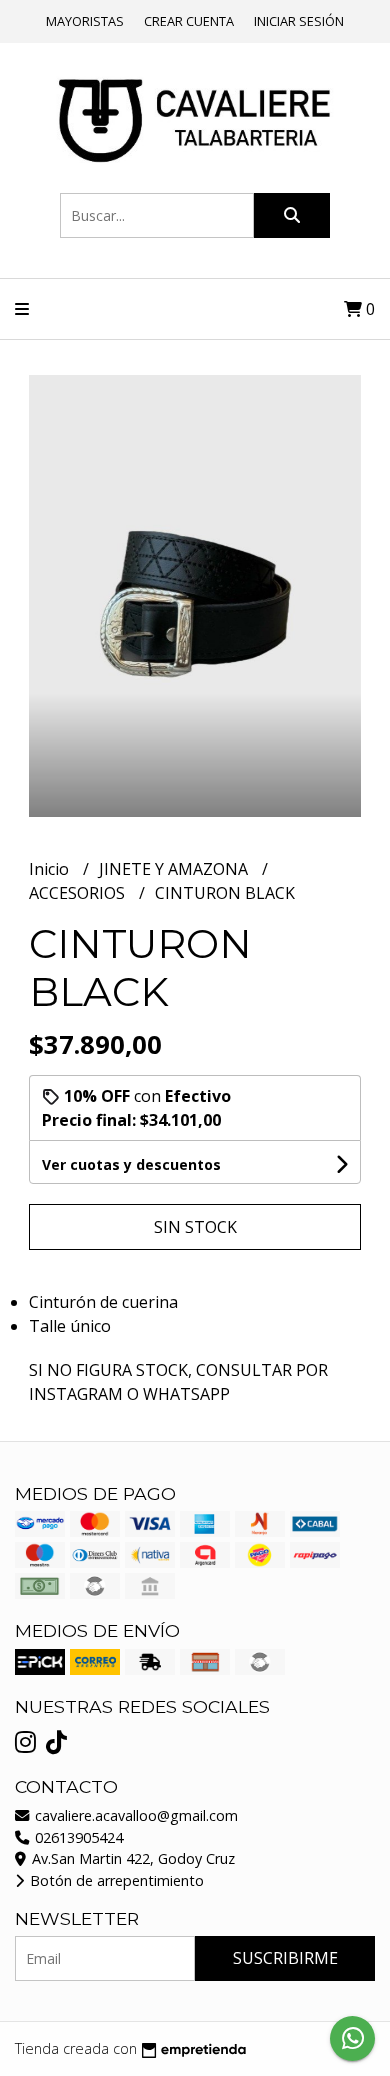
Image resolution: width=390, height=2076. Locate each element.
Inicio (51, 869)
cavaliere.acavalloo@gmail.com (134, 1815)
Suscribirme (285, 1958)
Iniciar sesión (299, 21)
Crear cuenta (189, 21)
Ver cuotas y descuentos (131, 1164)
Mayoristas (85, 21)
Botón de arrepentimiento (115, 1880)
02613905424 (77, 1837)
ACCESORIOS (79, 893)
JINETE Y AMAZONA (175, 869)
